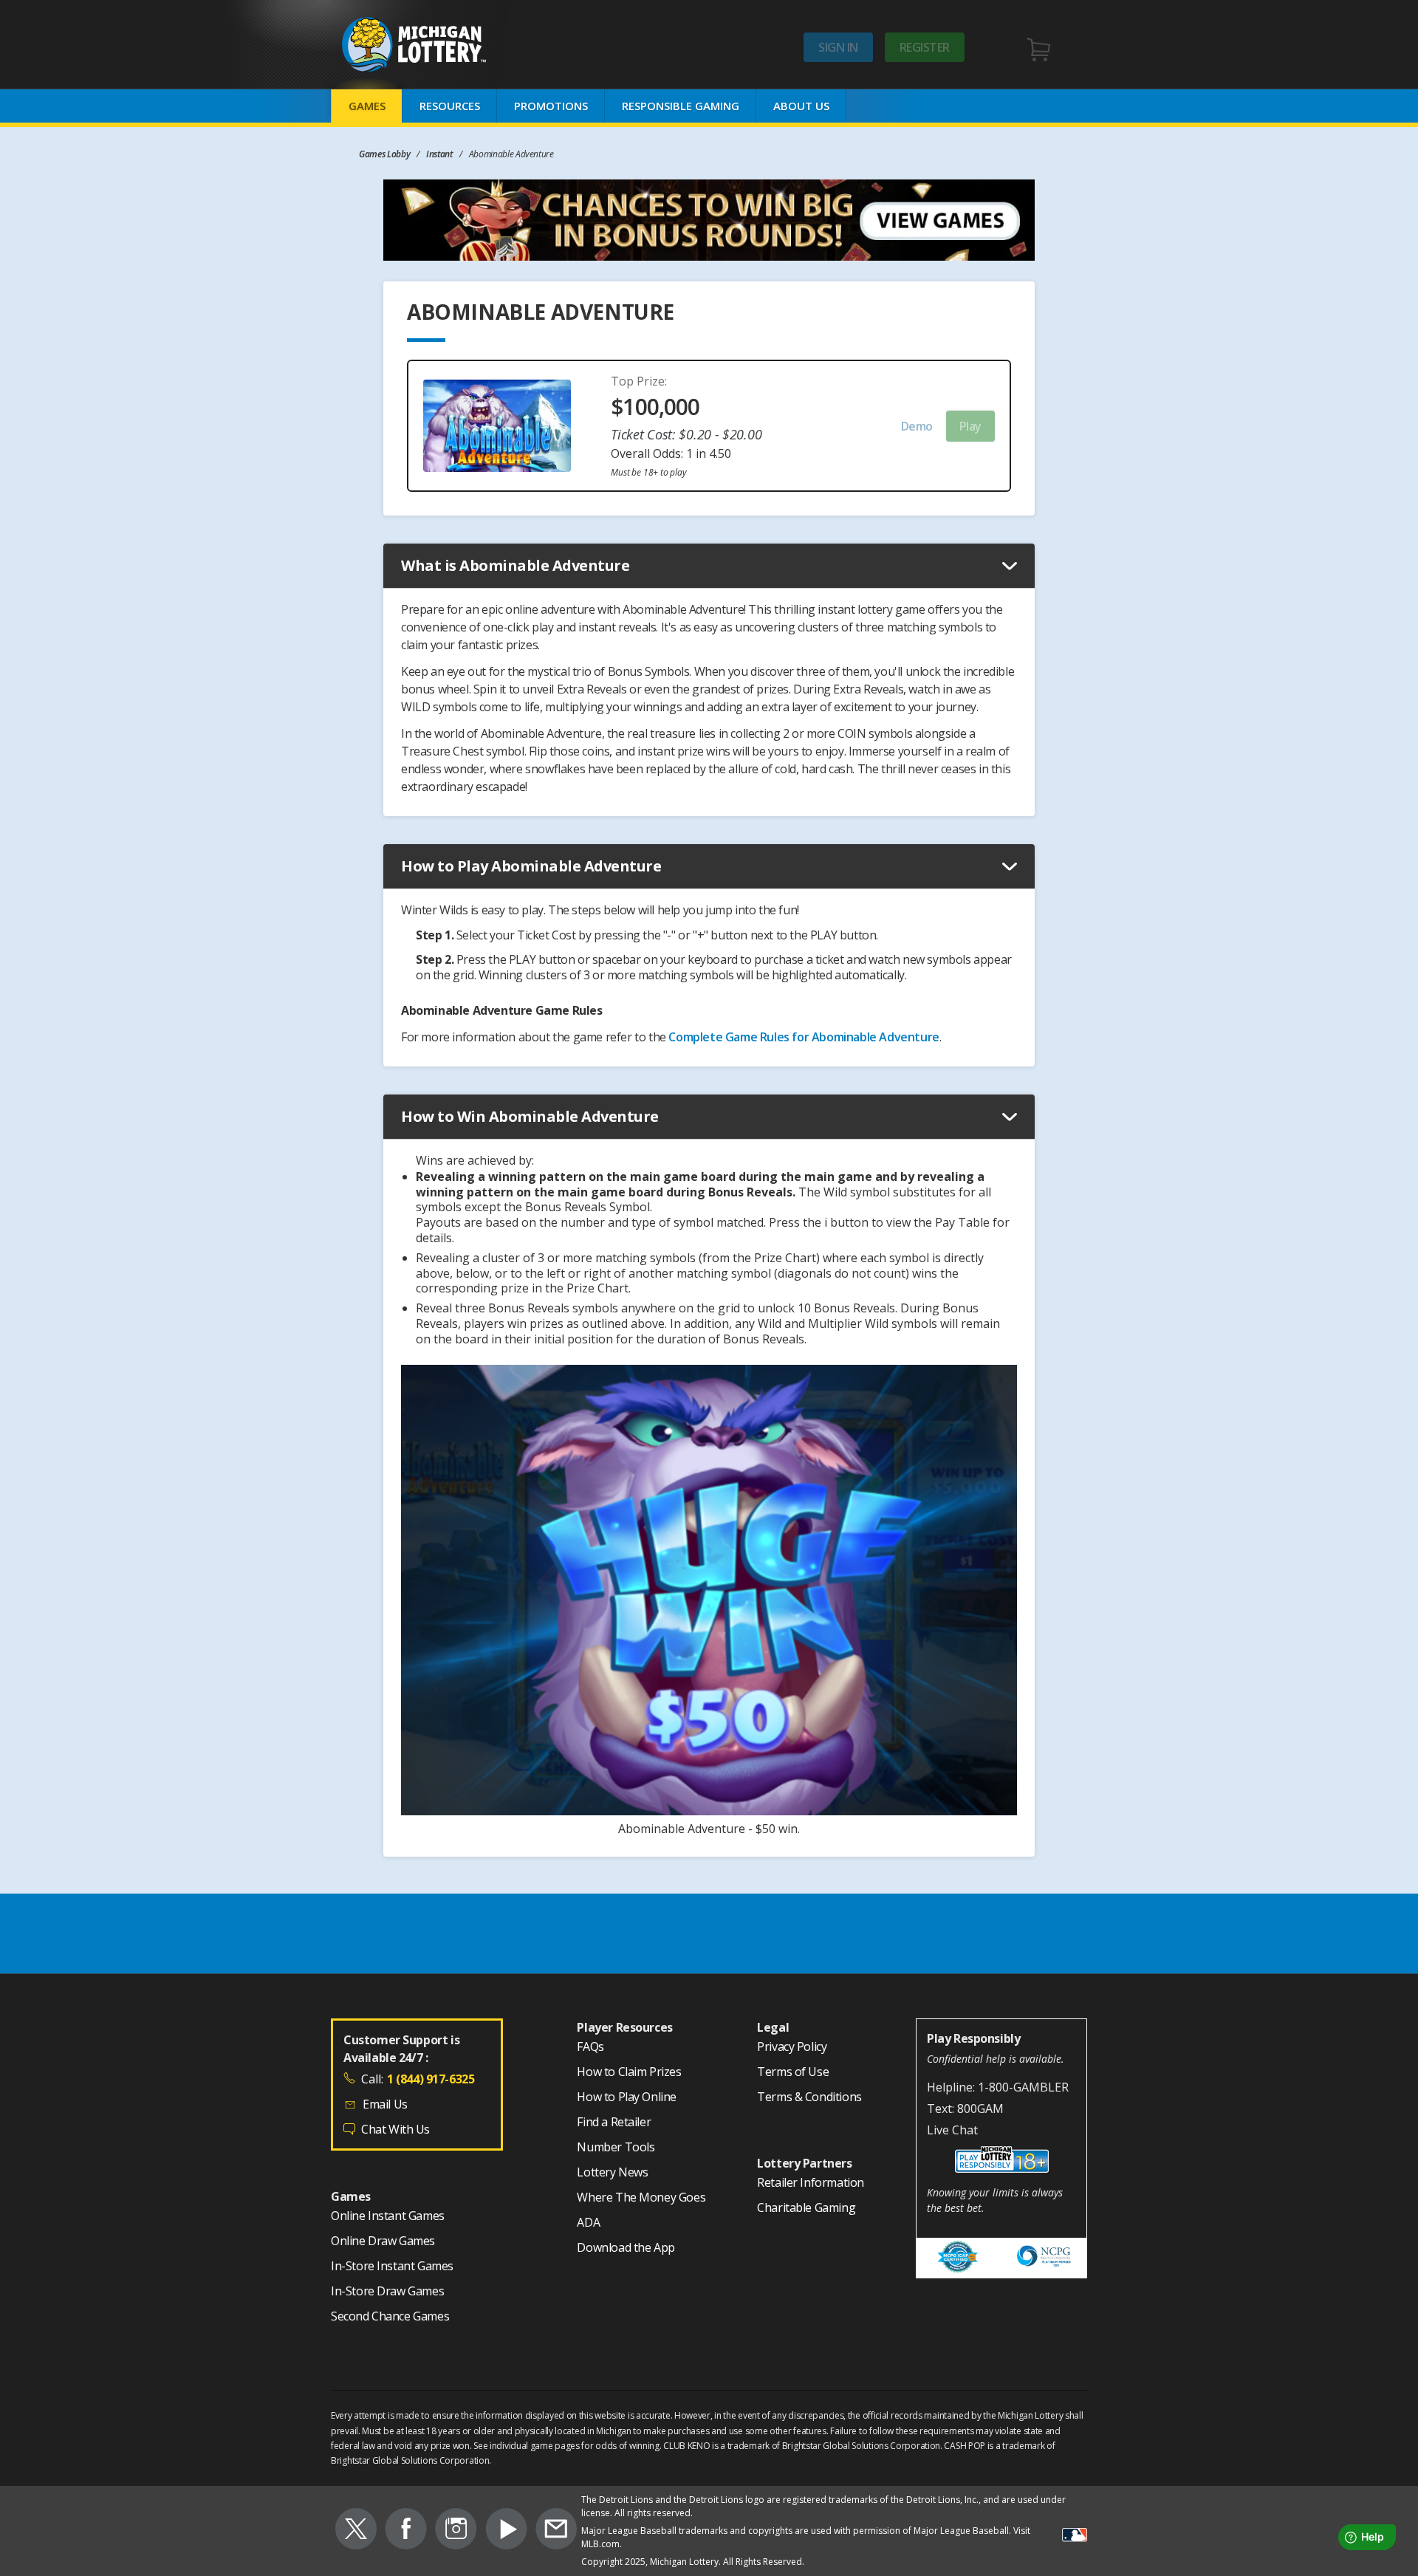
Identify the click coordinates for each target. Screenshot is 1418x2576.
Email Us (385, 2104)
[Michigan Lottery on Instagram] (456, 2531)
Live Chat (952, 2130)
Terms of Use (793, 2072)
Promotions (551, 106)
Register (925, 47)
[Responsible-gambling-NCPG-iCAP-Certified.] (958, 2259)
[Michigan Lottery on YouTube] (506, 2531)
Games (367, 106)
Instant (439, 154)
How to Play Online (627, 2097)
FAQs (590, 2047)
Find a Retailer (614, 2123)
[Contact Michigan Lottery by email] (556, 2531)
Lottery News (612, 2173)
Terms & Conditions (809, 2097)
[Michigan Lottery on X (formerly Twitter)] (356, 2531)
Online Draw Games (383, 2241)
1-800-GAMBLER (1023, 2087)
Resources (450, 106)
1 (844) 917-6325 (431, 2079)
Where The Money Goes (641, 2198)
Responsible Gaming (681, 106)
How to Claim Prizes (629, 2072)
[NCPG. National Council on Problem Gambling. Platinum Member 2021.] (1044, 2258)
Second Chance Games (390, 2317)
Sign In (838, 47)
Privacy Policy (792, 2047)
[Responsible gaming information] (1001, 2162)
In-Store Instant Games (392, 2267)
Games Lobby (384, 154)
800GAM (980, 2109)
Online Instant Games (388, 2216)
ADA (588, 2223)
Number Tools (616, 2148)
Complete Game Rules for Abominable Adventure (804, 1037)
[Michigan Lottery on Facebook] (406, 2531)
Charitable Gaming (806, 2208)
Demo (917, 426)
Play (970, 426)
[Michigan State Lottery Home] (438, 45)
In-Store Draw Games (387, 2292)
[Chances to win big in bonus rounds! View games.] (709, 220)
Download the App (626, 2248)
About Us (801, 106)
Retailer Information (811, 2183)
